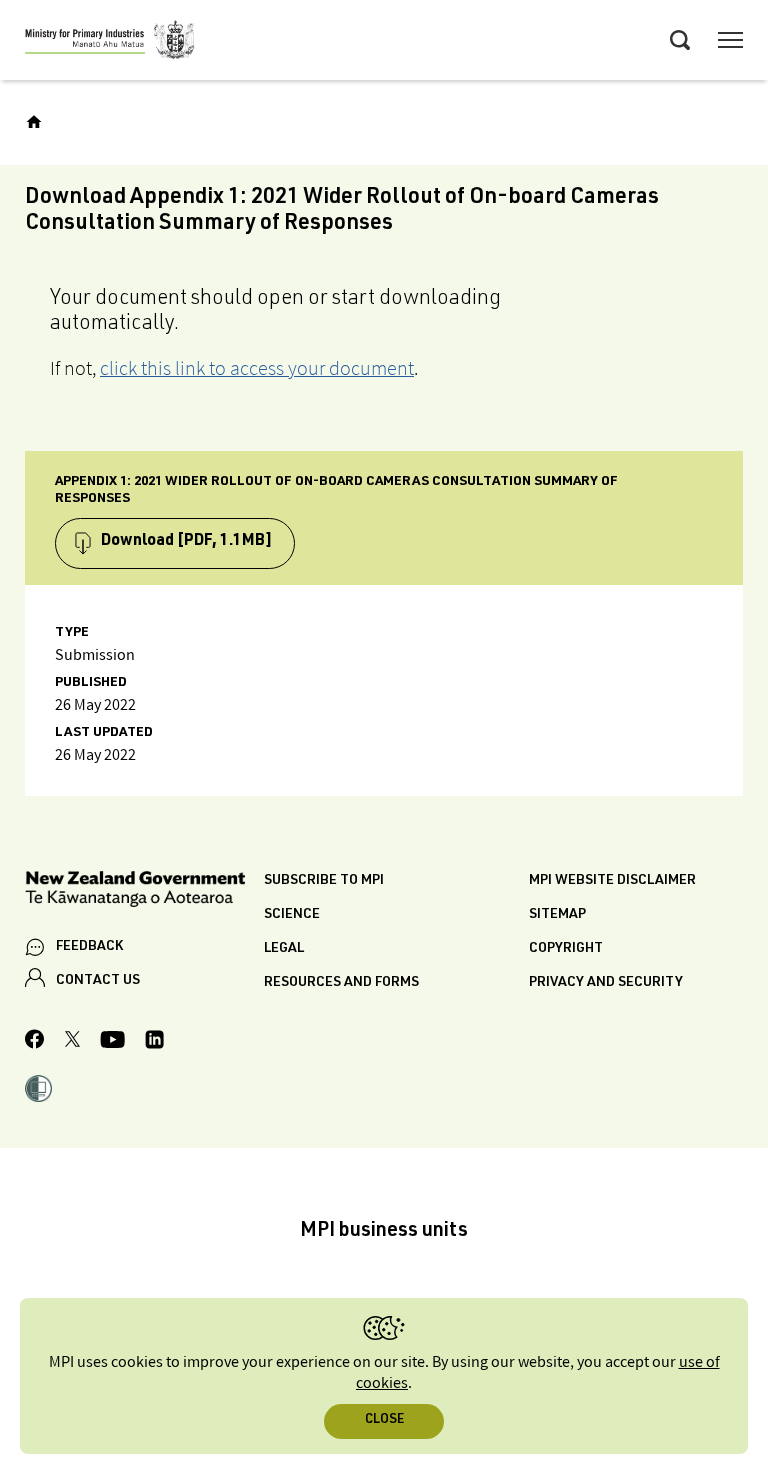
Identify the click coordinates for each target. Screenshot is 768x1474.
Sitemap (557, 915)
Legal (284, 949)
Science (292, 915)
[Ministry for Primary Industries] (110, 43)
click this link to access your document (257, 368)
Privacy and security (606, 983)
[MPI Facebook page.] (35, 1042)
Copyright (566, 949)
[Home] (34, 122)
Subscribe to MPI (324, 881)
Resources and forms (341, 983)
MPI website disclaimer (612, 881)
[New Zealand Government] (144, 892)
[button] (38, 1091)
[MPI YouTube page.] (112, 1042)
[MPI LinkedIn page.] (154, 1042)
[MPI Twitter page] (72, 1042)
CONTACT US (98, 981)
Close (384, 1420)
